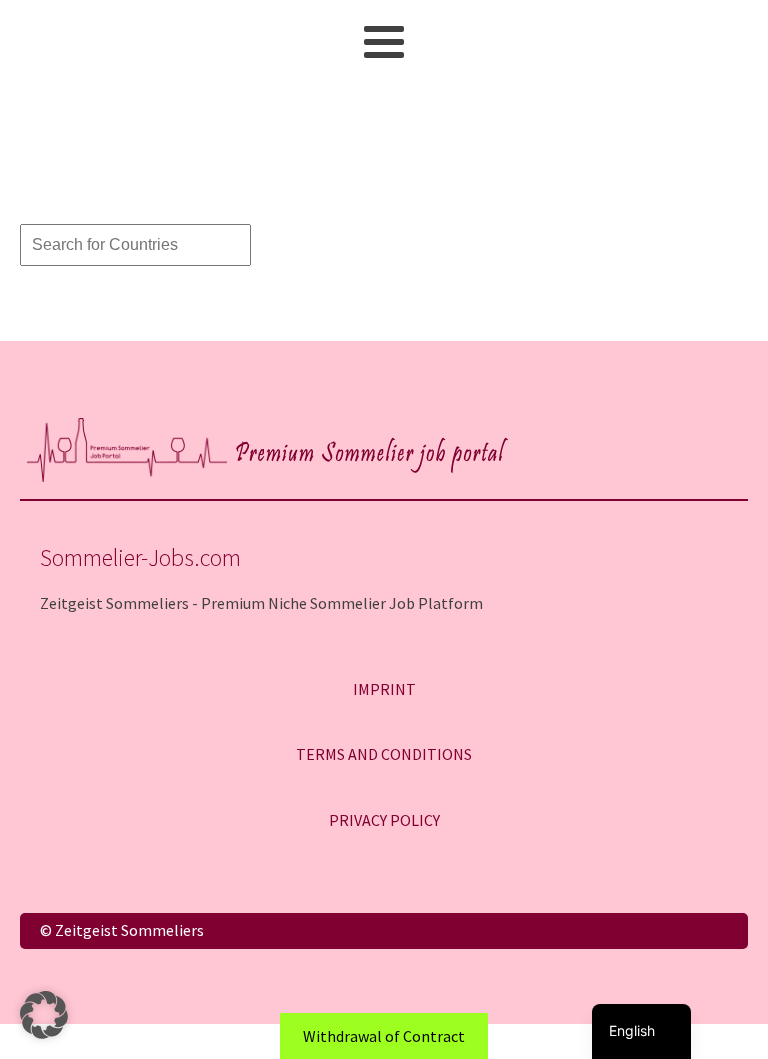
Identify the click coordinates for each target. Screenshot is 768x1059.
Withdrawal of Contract (384, 1036)
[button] (44, 1015)
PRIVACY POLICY (384, 820)
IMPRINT (384, 689)
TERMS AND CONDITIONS (384, 754)
